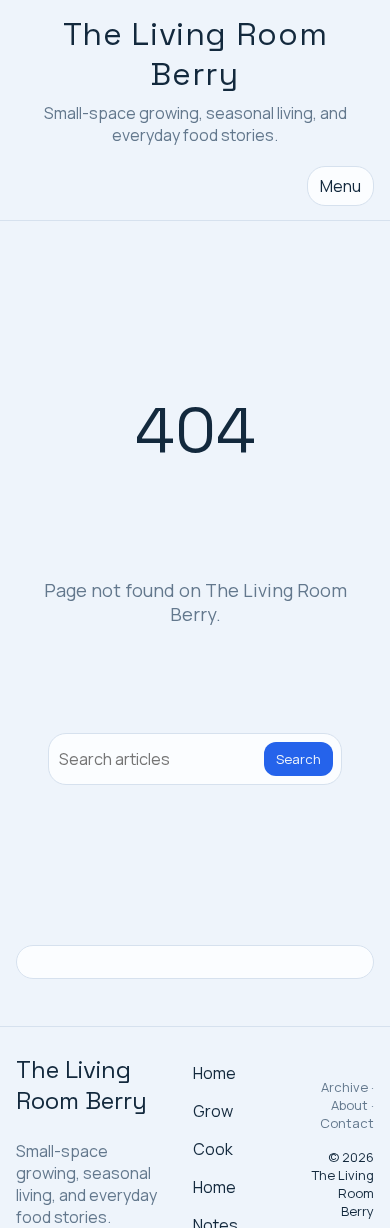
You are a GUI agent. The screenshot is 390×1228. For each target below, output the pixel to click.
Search (298, 759)
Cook (213, 1149)
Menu (340, 186)
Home (214, 1073)
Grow (213, 1111)
